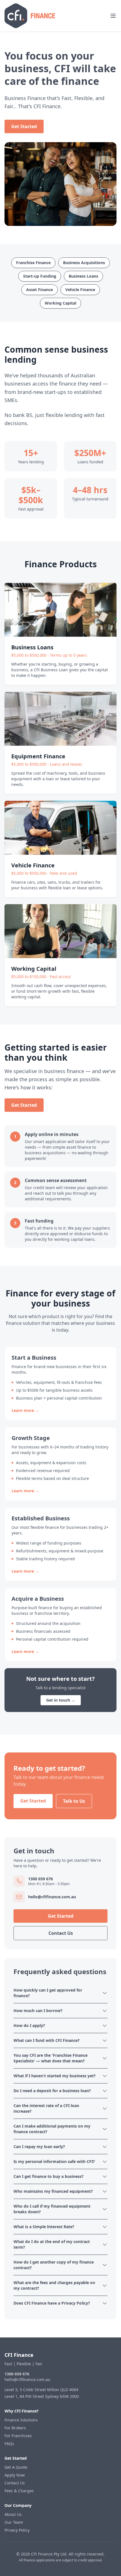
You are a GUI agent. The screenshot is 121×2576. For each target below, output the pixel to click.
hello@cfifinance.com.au (27, 2379)
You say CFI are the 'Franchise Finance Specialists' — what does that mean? (51, 2058)
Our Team (14, 2522)
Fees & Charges (19, 2491)
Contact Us (61, 1933)
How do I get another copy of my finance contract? (54, 2265)
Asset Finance (40, 290)
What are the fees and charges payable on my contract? (54, 2285)
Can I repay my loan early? (39, 2147)
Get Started (24, 126)
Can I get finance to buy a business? (49, 2176)
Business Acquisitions (84, 263)
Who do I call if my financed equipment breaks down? (52, 2209)
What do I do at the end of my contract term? (52, 2244)
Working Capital (60, 303)
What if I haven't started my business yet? (55, 2076)
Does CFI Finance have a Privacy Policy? (52, 2303)
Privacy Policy (17, 2530)
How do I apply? (29, 2025)
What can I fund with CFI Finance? (47, 2040)
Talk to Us (74, 1801)
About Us (13, 2514)
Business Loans (83, 276)
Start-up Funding (40, 276)
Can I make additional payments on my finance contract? (52, 2129)
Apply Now (15, 2475)
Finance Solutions (21, 2420)
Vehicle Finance (80, 290)
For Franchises (18, 2436)
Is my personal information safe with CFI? (54, 2161)
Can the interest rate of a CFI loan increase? (46, 2108)
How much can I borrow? (38, 2011)
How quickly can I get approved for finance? (48, 1993)
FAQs (9, 2444)
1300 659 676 (17, 2374)
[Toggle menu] (113, 16)
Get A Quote (16, 2467)
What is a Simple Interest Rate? (44, 2227)
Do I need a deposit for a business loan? (52, 2091)
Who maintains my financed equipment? (53, 2191)
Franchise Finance (33, 263)
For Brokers (15, 2428)
